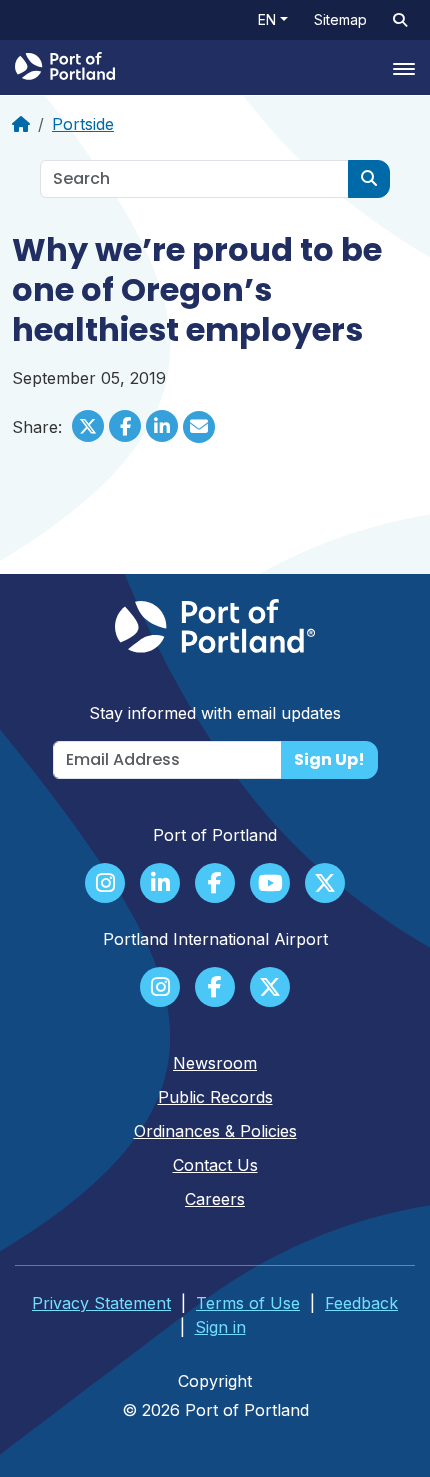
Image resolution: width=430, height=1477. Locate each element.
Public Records (215, 1097)
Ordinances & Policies (215, 1131)
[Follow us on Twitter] (325, 885)
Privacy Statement (101, 1303)
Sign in (220, 1327)
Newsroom (215, 1063)
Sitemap (340, 19)
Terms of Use (248, 1303)
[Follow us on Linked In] (160, 885)
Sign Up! (329, 759)
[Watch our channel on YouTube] (270, 885)
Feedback (361, 1303)
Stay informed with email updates (215, 713)
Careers (215, 1199)
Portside (83, 124)
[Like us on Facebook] (215, 885)
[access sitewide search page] (400, 20)
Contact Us (215, 1165)
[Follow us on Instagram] (105, 885)
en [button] (267, 19)
